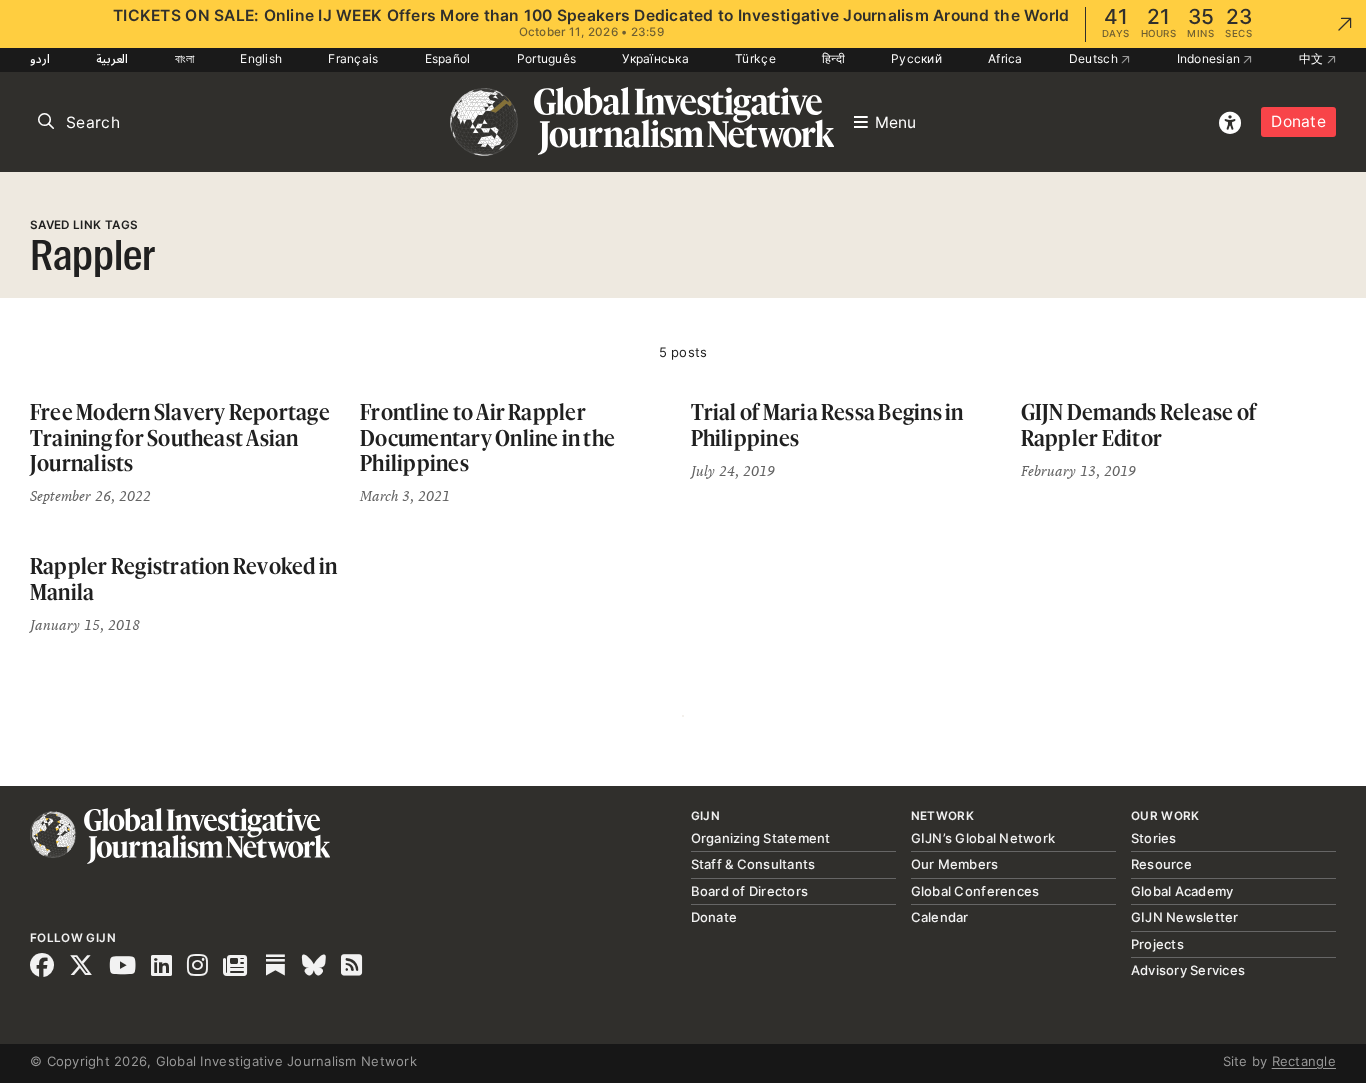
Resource (1161, 864)
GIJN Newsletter (1185, 917)
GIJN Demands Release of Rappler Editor (1138, 424)
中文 (1313, 58)
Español (448, 58)
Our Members (955, 864)
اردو (40, 58)
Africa (1005, 58)
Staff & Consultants (753, 864)
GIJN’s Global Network (983, 838)
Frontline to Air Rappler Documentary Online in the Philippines (487, 437)
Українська (655, 58)
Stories (1154, 838)
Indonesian (1210, 58)
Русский (916, 58)
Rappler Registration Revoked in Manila (183, 578)
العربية (112, 58)
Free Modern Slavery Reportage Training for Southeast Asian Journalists (180, 437)
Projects (1157, 944)
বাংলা (185, 58)
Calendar (940, 917)
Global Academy (1182, 891)
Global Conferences (975, 891)
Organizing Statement (761, 838)
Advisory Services (1188, 970)
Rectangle (1304, 1061)
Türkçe (755, 58)
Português (546, 58)
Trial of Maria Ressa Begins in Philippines (827, 424)
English (261, 58)
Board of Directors (750, 891)
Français (353, 58)
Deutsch (1095, 58)
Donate (1298, 121)
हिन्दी (833, 58)
